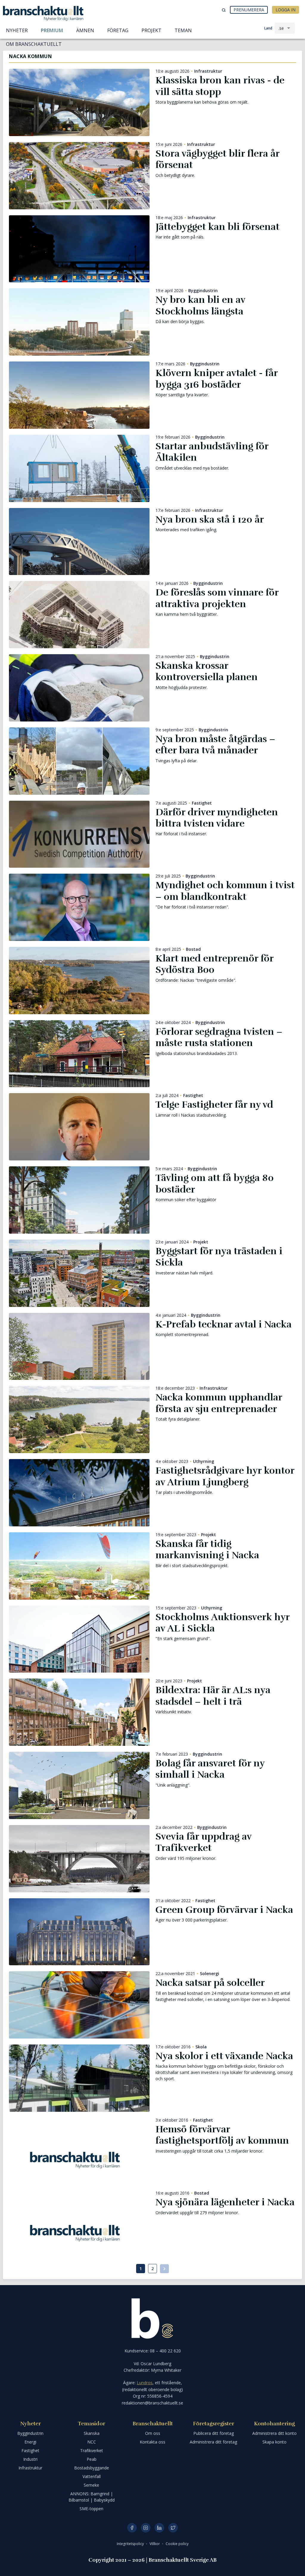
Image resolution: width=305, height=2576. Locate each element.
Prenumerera (249, 10)
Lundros (145, 2383)
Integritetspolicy (131, 2544)
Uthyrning (204, 1461)
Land (268, 28)
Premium (52, 30)
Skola (201, 2047)
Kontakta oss (152, 2442)
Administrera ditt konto (274, 2433)
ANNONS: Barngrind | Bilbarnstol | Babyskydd (92, 2497)
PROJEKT (151, 30)
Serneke (91, 2485)
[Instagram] (146, 2528)
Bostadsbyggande (92, 2468)
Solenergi (210, 1974)
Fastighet (202, 803)
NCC (92, 2442)
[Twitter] (173, 2528)
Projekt (201, 1242)
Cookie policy (177, 2544)
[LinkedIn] (159, 2528)
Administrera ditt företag (213, 2442)
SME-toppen (91, 2509)
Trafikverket (92, 2450)
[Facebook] (132, 2528)
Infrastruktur (208, 71)
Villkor (155, 2544)
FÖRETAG (118, 30)
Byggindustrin (203, 291)
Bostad (193, 949)
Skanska (92, 2433)
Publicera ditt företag (214, 2433)
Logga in (285, 10)
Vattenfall (92, 2476)
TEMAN (183, 30)
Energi (30, 2442)
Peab (92, 2459)
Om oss (153, 2433)
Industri (30, 2459)
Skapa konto (274, 2442)
